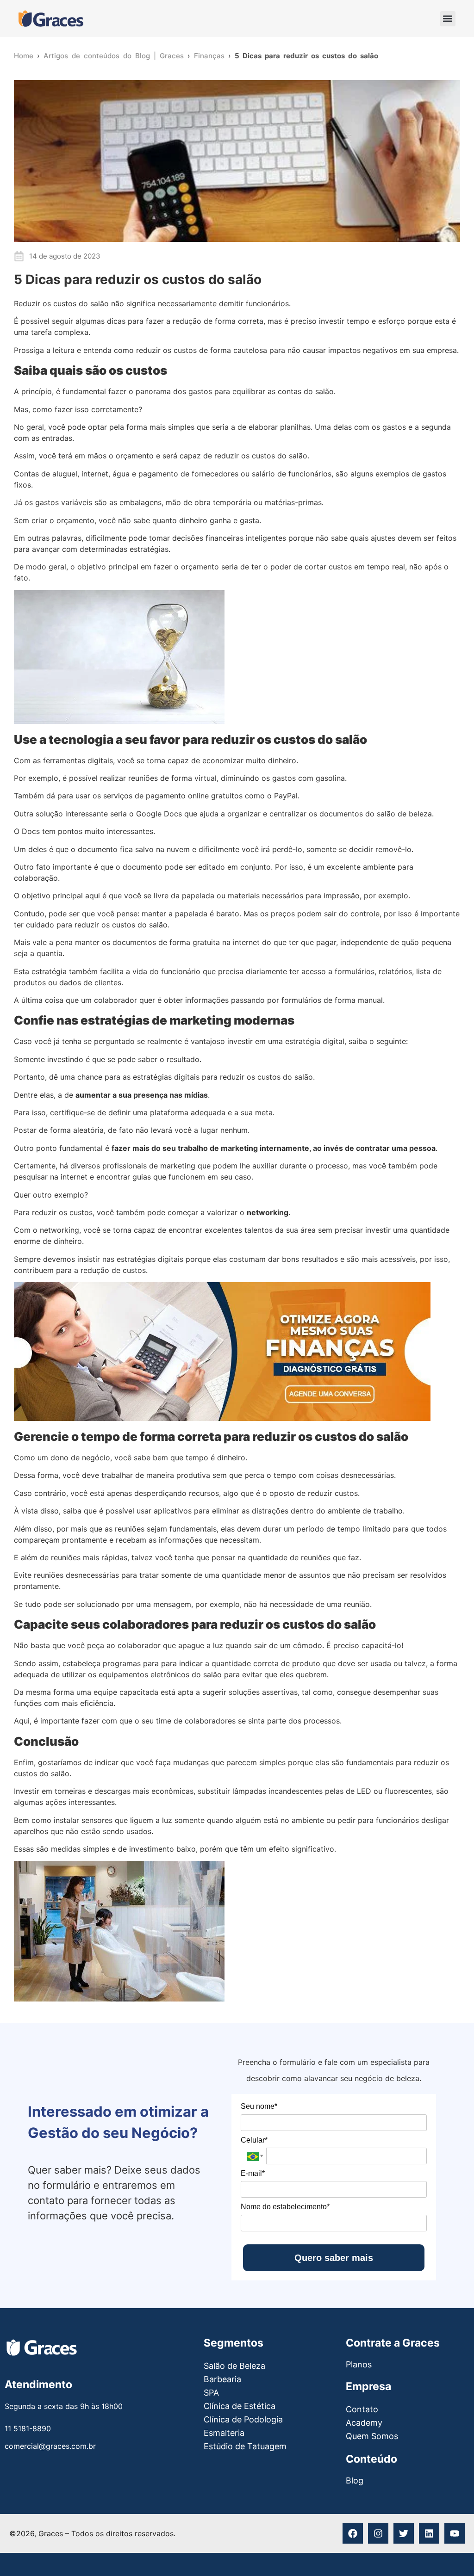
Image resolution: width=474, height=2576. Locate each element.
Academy (364, 2423)
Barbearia (222, 2379)
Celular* (254, 2140)
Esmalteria (224, 2433)
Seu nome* (259, 2106)
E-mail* (253, 2173)
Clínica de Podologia (243, 2419)
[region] (354, 2508)
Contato (362, 2409)
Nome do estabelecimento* (285, 2207)
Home (24, 56)
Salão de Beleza (234, 2366)
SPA (211, 2393)
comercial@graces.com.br (50, 2446)
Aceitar (421, 2537)
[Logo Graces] (51, 19)
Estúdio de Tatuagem (245, 2446)
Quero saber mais (334, 2258)
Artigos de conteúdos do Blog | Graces (114, 56)
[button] (448, 19)
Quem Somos (372, 2436)
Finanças (209, 56)
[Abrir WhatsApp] (23, 2553)
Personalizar (296, 2537)
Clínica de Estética (240, 2406)
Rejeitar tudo (363, 2537)
